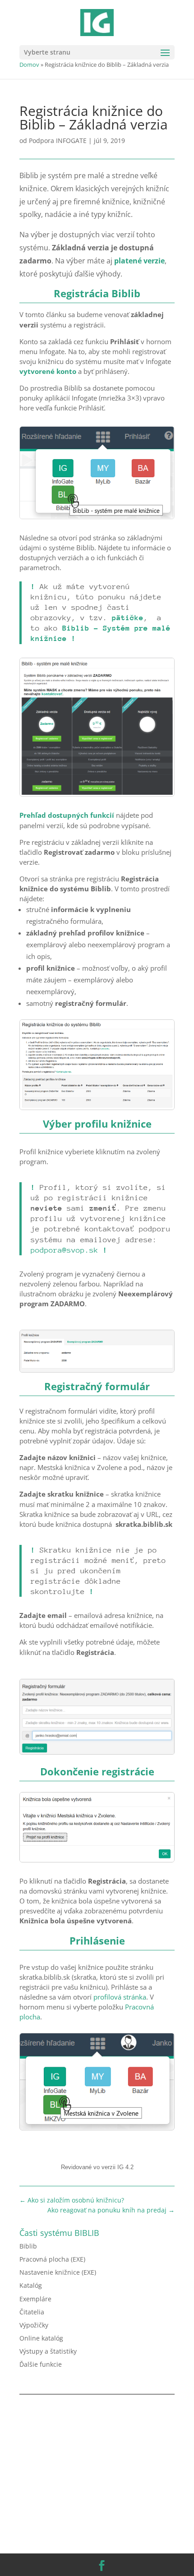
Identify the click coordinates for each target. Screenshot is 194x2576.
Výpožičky (34, 2325)
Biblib (28, 2246)
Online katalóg (41, 2338)
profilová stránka (120, 1997)
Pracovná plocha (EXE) (52, 2259)
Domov (29, 65)
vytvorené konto (48, 371)
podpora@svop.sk (65, 1250)
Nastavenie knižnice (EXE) (58, 2272)
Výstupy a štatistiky (48, 2351)
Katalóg (31, 2285)
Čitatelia (32, 2312)
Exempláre (35, 2299)
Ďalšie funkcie (41, 2364)
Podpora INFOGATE (58, 141)
